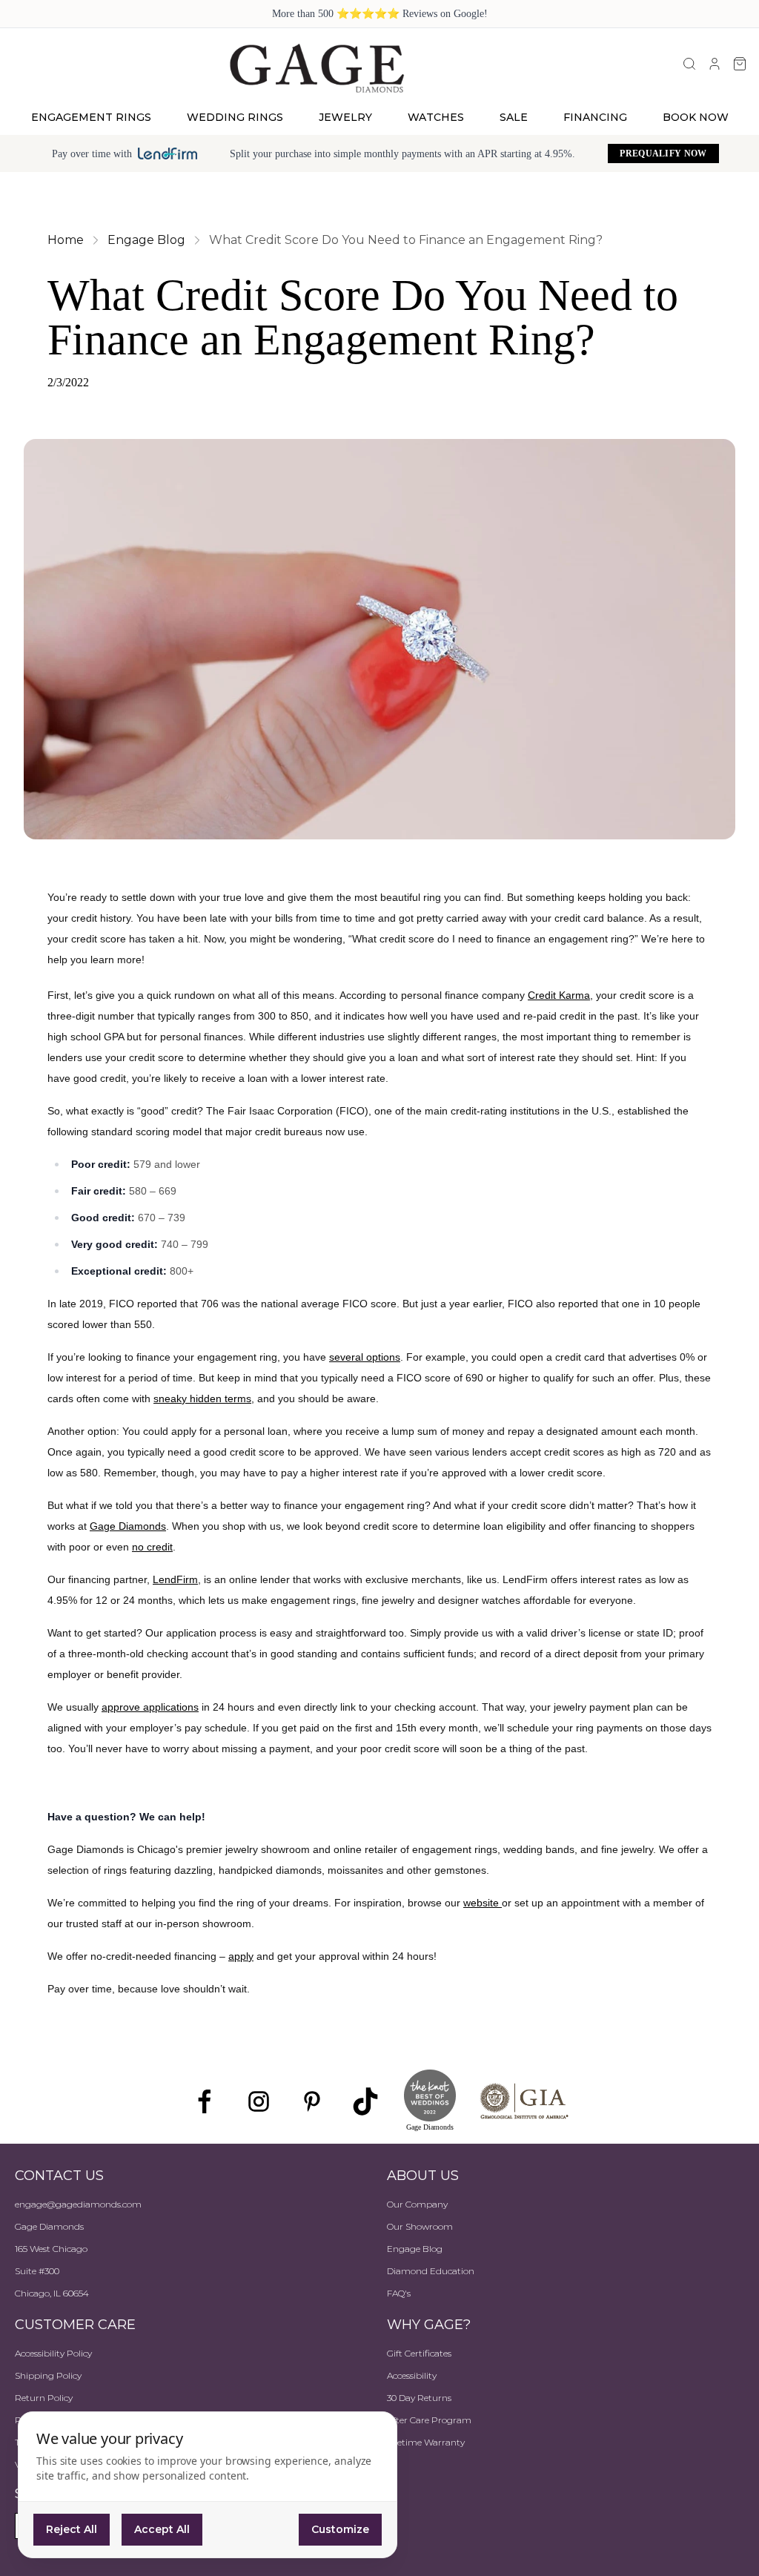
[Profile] (715, 64)
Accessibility (412, 2375)
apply (241, 1956)
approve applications (150, 1707)
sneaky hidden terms (202, 1398)
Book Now (696, 117)
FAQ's (399, 2293)
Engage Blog (415, 2249)
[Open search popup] (689, 64)
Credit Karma (559, 995)
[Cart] (740, 64)
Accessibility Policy (53, 2353)
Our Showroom (420, 2226)
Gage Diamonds (128, 1526)
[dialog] (208, 2485)
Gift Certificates (419, 2353)
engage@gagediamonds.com (78, 2204)
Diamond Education (431, 2271)
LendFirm (175, 1579)
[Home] (317, 67)
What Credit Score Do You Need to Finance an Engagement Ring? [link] (406, 240)
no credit (152, 1547)
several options (365, 1357)
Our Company (417, 2204)
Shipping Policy (48, 2375)
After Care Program (429, 2420)
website (483, 1903)
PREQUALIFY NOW (663, 153)
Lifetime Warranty (426, 2442)
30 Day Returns (419, 2398)
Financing (595, 117)
